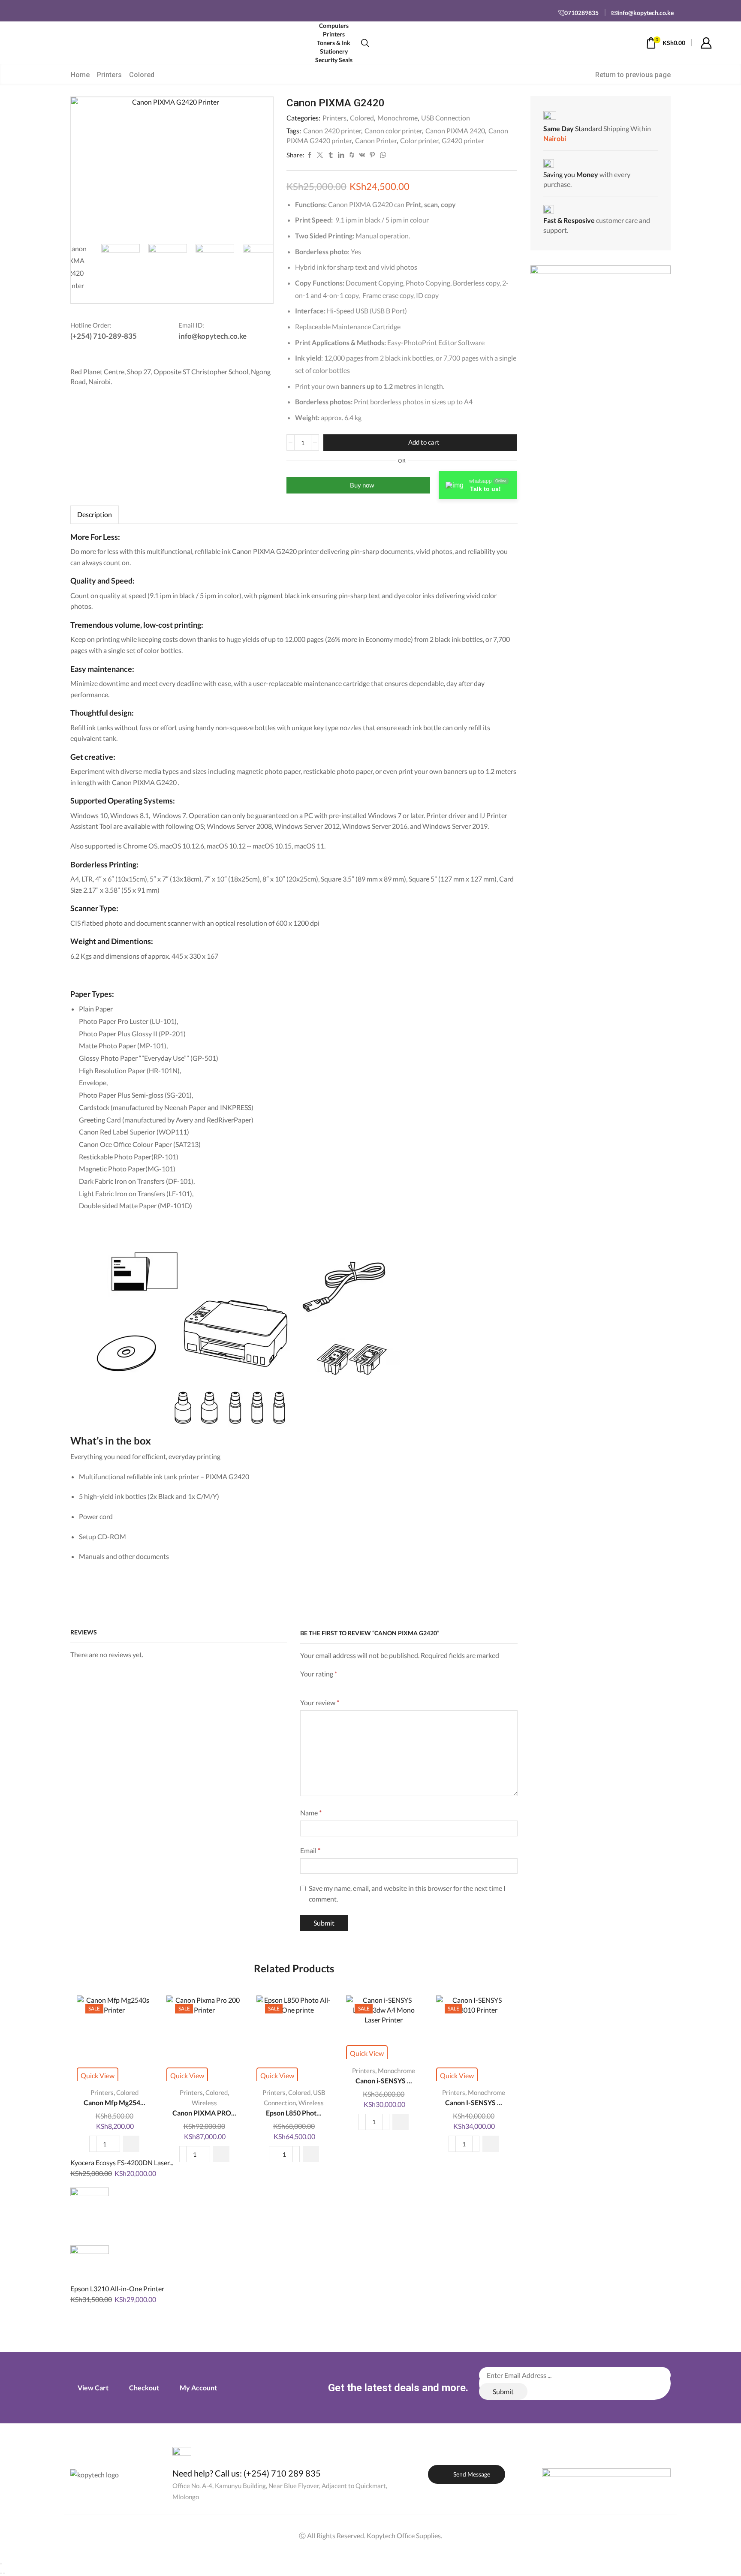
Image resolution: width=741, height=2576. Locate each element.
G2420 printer (463, 140)
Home (80, 75)
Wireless (204, 2103)
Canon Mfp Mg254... (114, 2102)
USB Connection (446, 118)
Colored (142, 75)
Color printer (419, 140)
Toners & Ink (334, 43)
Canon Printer (376, 140)
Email (310, 1850)
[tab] (95, 515)
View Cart (93, 2388)
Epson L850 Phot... (294, 2113)
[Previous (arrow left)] (1, 2573)
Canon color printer (393, 131)
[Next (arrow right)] (4, 2573)
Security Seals (334, 60)
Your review (320, 1702)
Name (311, 1813)
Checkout (144, 2388)
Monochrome (398, 118)
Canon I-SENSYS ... (474, 2102)
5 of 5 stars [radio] (390, 1685)
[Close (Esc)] (1, 2564)
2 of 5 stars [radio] (317, 1685)
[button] (131, 2144)
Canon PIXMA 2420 (455, 131)
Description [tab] (95, 515)
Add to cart (424, 442)
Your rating (319, 1674)
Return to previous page (633, 75)
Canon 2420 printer (332, 131)
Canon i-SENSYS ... (384, 2081)
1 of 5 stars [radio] (303, 1685)
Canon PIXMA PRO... (204, 2113)
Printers (109, 75)
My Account (198, 2388)
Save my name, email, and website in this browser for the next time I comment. (407, 1894)
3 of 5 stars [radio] (337, 1685)
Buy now (362, 485)
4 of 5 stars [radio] (361, 1685)
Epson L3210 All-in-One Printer (117, 2289)
